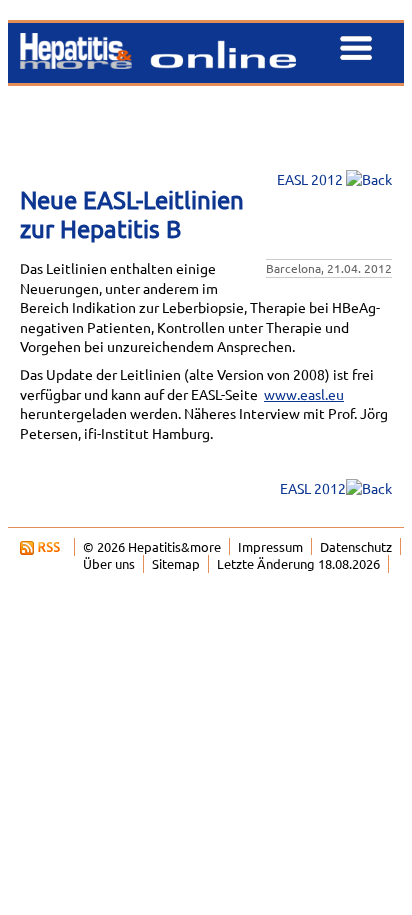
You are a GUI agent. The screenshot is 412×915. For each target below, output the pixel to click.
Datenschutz (356, 546)
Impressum (270, 546)
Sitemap (176, 563)
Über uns (109, 563)
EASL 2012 (308, 179)
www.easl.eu (304, 394)
